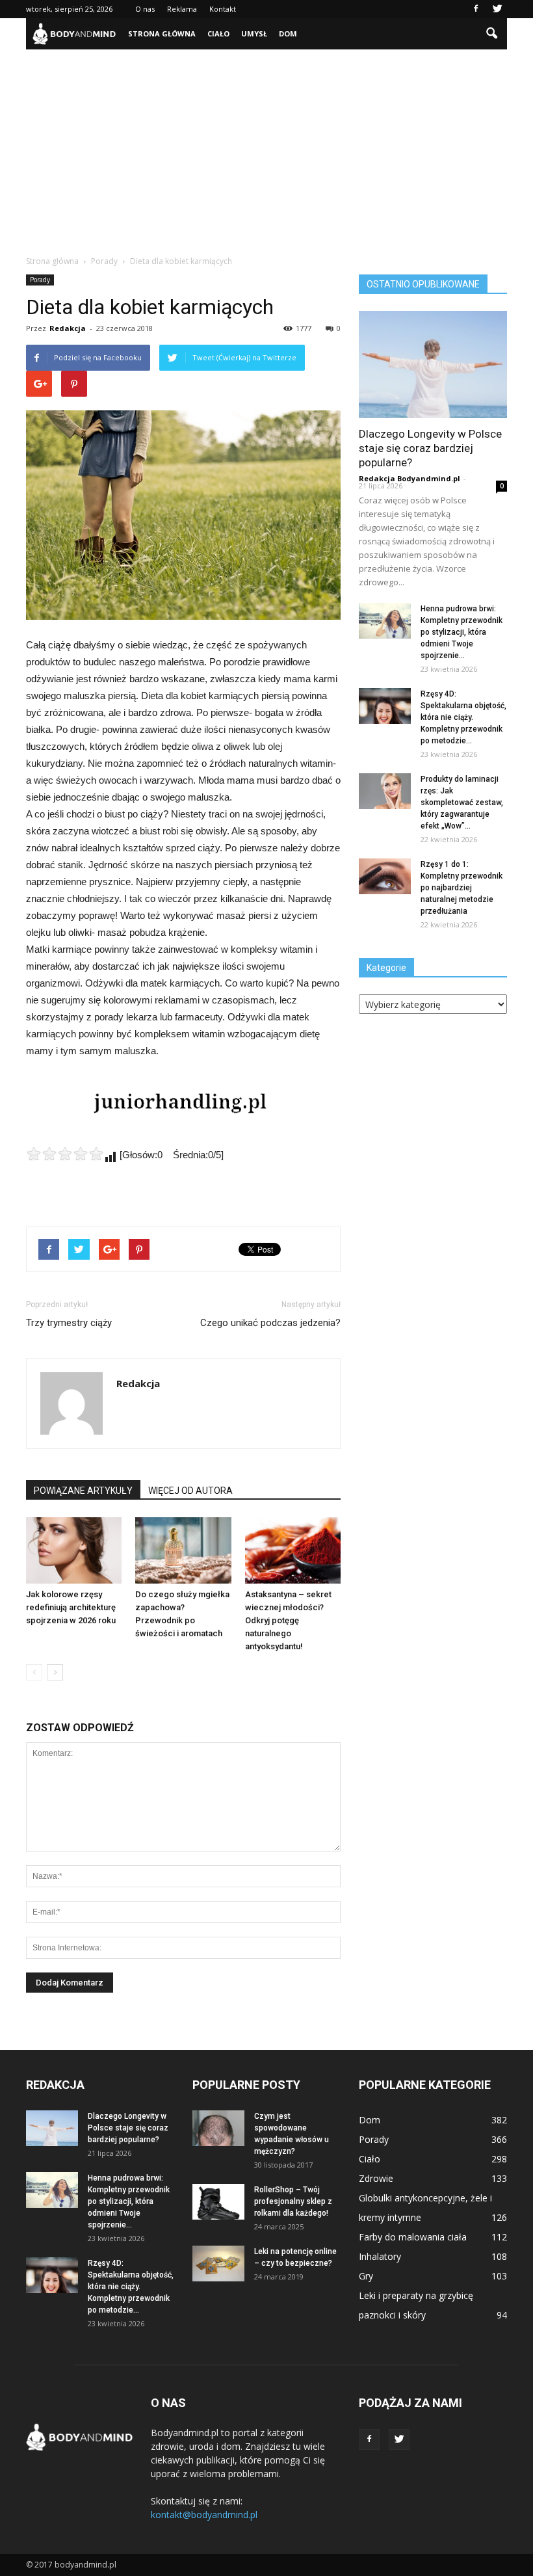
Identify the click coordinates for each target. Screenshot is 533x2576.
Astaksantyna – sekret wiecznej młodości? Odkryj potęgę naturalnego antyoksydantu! (288, 1620)
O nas (145, 9)
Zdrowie (376, 2178)
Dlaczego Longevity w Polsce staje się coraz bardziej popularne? (430, 448)
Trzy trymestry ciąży (69, 1323)
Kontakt (223, 9)
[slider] (65, 1154)
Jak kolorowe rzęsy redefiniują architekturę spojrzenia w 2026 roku (71, 1607)
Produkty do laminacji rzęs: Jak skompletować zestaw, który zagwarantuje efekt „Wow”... (462, 803)
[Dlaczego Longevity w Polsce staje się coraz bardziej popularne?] (433, 365)
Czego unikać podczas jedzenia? (270, 1323)
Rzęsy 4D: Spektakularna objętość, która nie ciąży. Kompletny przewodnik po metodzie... (463, 717)
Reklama (182, 9)
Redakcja (68, 328)
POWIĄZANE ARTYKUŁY (83, 1491)
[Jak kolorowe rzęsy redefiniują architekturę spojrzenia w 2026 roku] (74, 1550)
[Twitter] (497, 9)
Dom (288, 33)
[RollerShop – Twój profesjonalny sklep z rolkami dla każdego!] (218, 2202)
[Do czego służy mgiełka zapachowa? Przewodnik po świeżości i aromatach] (183, 1550)
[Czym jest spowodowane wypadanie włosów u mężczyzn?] (218, 2128)
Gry (366, 2276)
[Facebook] (476, 9)
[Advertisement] (266, 147)
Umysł (254, 33)
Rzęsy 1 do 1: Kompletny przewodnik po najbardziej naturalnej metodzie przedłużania (461, 888)
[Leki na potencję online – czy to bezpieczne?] (218, 2264)
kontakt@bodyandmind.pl (204, 2515)
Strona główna (162, 33)
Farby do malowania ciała (413, 2237)
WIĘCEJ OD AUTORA (190, 1491)
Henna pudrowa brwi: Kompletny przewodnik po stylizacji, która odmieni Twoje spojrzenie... (461, 632)
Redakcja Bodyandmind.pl (409, 478)
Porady (40, 280)
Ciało (218, 33)
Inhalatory (380, 2256)
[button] (491, 34)
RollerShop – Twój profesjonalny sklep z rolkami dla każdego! (293, 2201)
